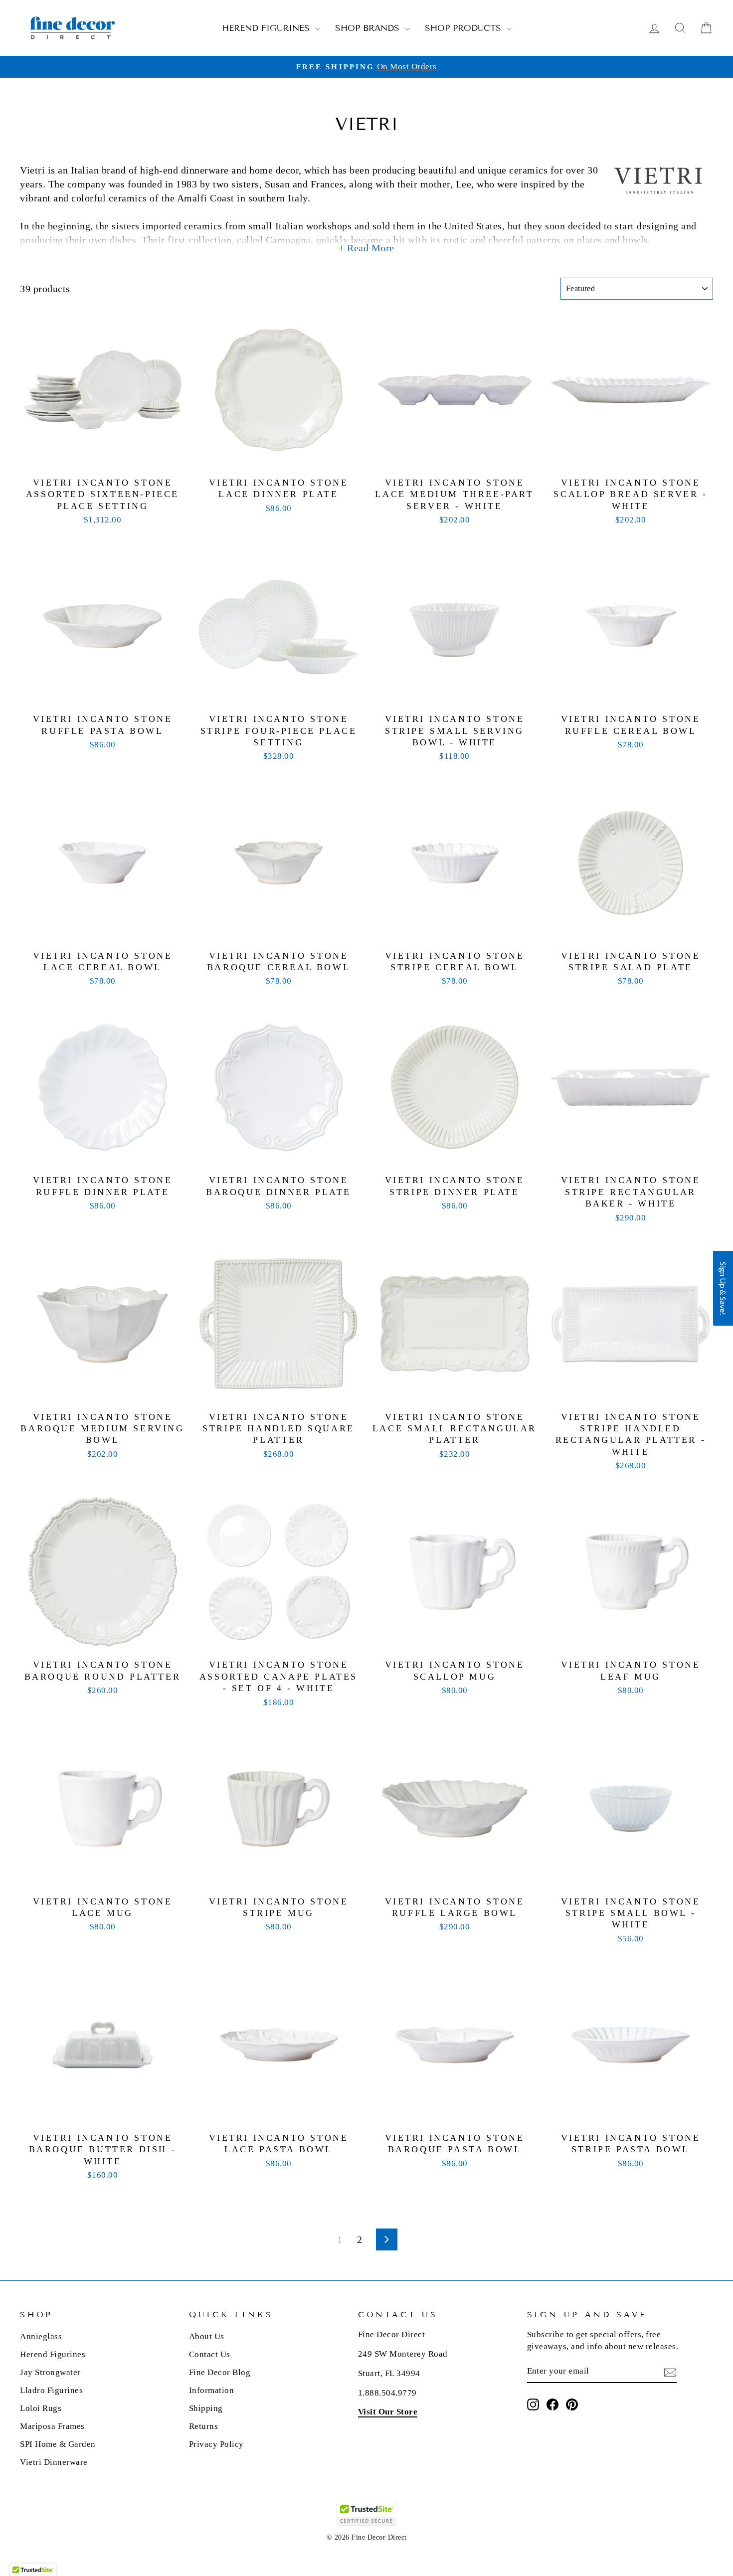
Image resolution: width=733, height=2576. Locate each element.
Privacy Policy (216, 2444)
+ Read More (366, 248)
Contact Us (210, 2354)
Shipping (206, 2408)
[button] (723, 1288)
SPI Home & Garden (58, 2444)
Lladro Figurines (51, 2390)
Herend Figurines (267, 28)
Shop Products (464, 28)
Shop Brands (369, 28)
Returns (204, 2426)
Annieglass (41, 2336)
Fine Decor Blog (220, 2372)
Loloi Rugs (41, 2408)
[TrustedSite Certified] (366, 2513)
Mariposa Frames (52, 2426)
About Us (207, 2336)
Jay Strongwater (50, 2372)
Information (212, 2390)
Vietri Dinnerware (54, 2462)
